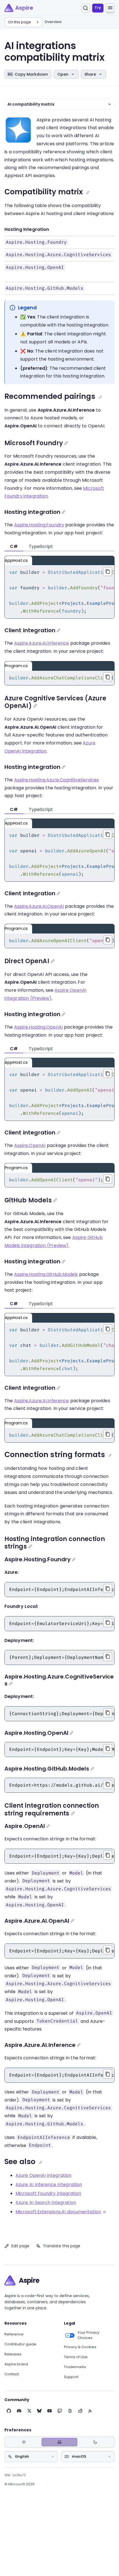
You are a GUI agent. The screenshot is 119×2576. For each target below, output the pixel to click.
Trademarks (75, 2367)
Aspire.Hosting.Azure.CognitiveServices (57, 780)
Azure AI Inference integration (49, 2185)
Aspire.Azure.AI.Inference (42, 643)
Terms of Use (76, 2357)
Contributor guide (20, 2344)
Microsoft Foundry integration (48, 2193)
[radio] (24, 2442)
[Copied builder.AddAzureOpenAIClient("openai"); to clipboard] (108, 940)
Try (98, 8)
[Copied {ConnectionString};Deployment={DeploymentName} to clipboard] (108, 1713)
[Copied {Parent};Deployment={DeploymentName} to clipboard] (108, 1657)
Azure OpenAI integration (43, 2175)
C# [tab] (14, 546)
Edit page (20, 2246)
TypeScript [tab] (41, 546)
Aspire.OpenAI (30, 1145)
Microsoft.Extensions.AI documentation (58, 2212)
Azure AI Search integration (46, 2203)
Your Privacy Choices (88, 2335)
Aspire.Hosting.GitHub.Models (46, 1274)
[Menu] (110, 8)
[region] (59, 592)
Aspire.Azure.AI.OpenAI (39, 906)
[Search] (86, 8)
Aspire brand (16, 2364)
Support (71, 2377)
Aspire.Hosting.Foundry (39, 525)
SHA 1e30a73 (15, 2475)
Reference (14, 2334)
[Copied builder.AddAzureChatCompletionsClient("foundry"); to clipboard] (108, 677)
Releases (13, 2354)
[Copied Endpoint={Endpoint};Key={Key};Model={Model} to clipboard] (108, 1749)
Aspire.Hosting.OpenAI (38, 1027)
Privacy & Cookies (80, 2347)
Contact (12, 2374)
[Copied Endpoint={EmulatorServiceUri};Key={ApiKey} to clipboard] (108, 1623)
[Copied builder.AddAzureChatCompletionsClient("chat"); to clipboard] (108, 1434)
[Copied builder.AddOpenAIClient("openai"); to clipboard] (108, 1179)
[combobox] (31, 2457)
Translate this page (62, 2246)
